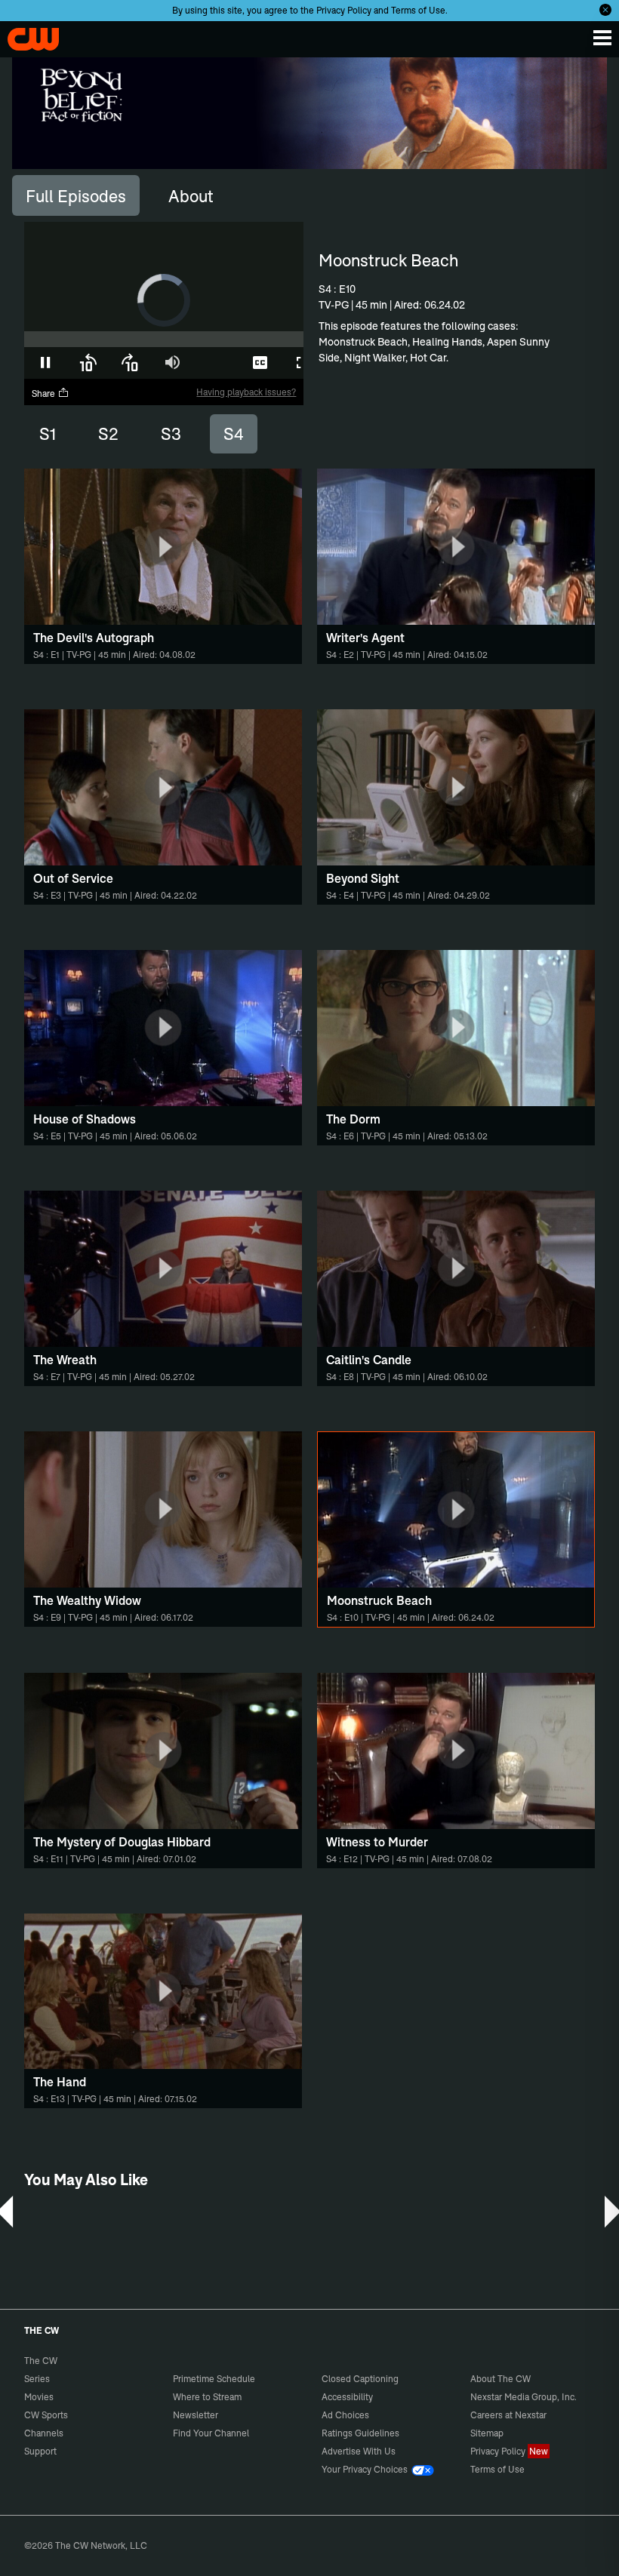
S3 (171, 434)
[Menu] (602, 38)
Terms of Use (418, 10)
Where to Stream (207, 2397)
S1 (48, 434)
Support (40, 2451)
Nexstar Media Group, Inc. (524, 2397)
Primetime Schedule (214, 2379)
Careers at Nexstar (508, 2415)
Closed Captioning (360, 2379)
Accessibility (347, 2397)
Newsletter (196, 2415)
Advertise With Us (359, 2451)
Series (37, 2379)
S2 (108, 434)
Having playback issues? (246, 392)
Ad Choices (345, 2415)
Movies (39, 2397)
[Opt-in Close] (605, 10)
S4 (234, 434)
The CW (26, 35)
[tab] (76, 195)
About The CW (500, 2379)
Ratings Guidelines (360, 2433)
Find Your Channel (211, 2433)
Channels (44, 2433)
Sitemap (487, 2433)
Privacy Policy (344, 10)
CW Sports (46, 2415)
